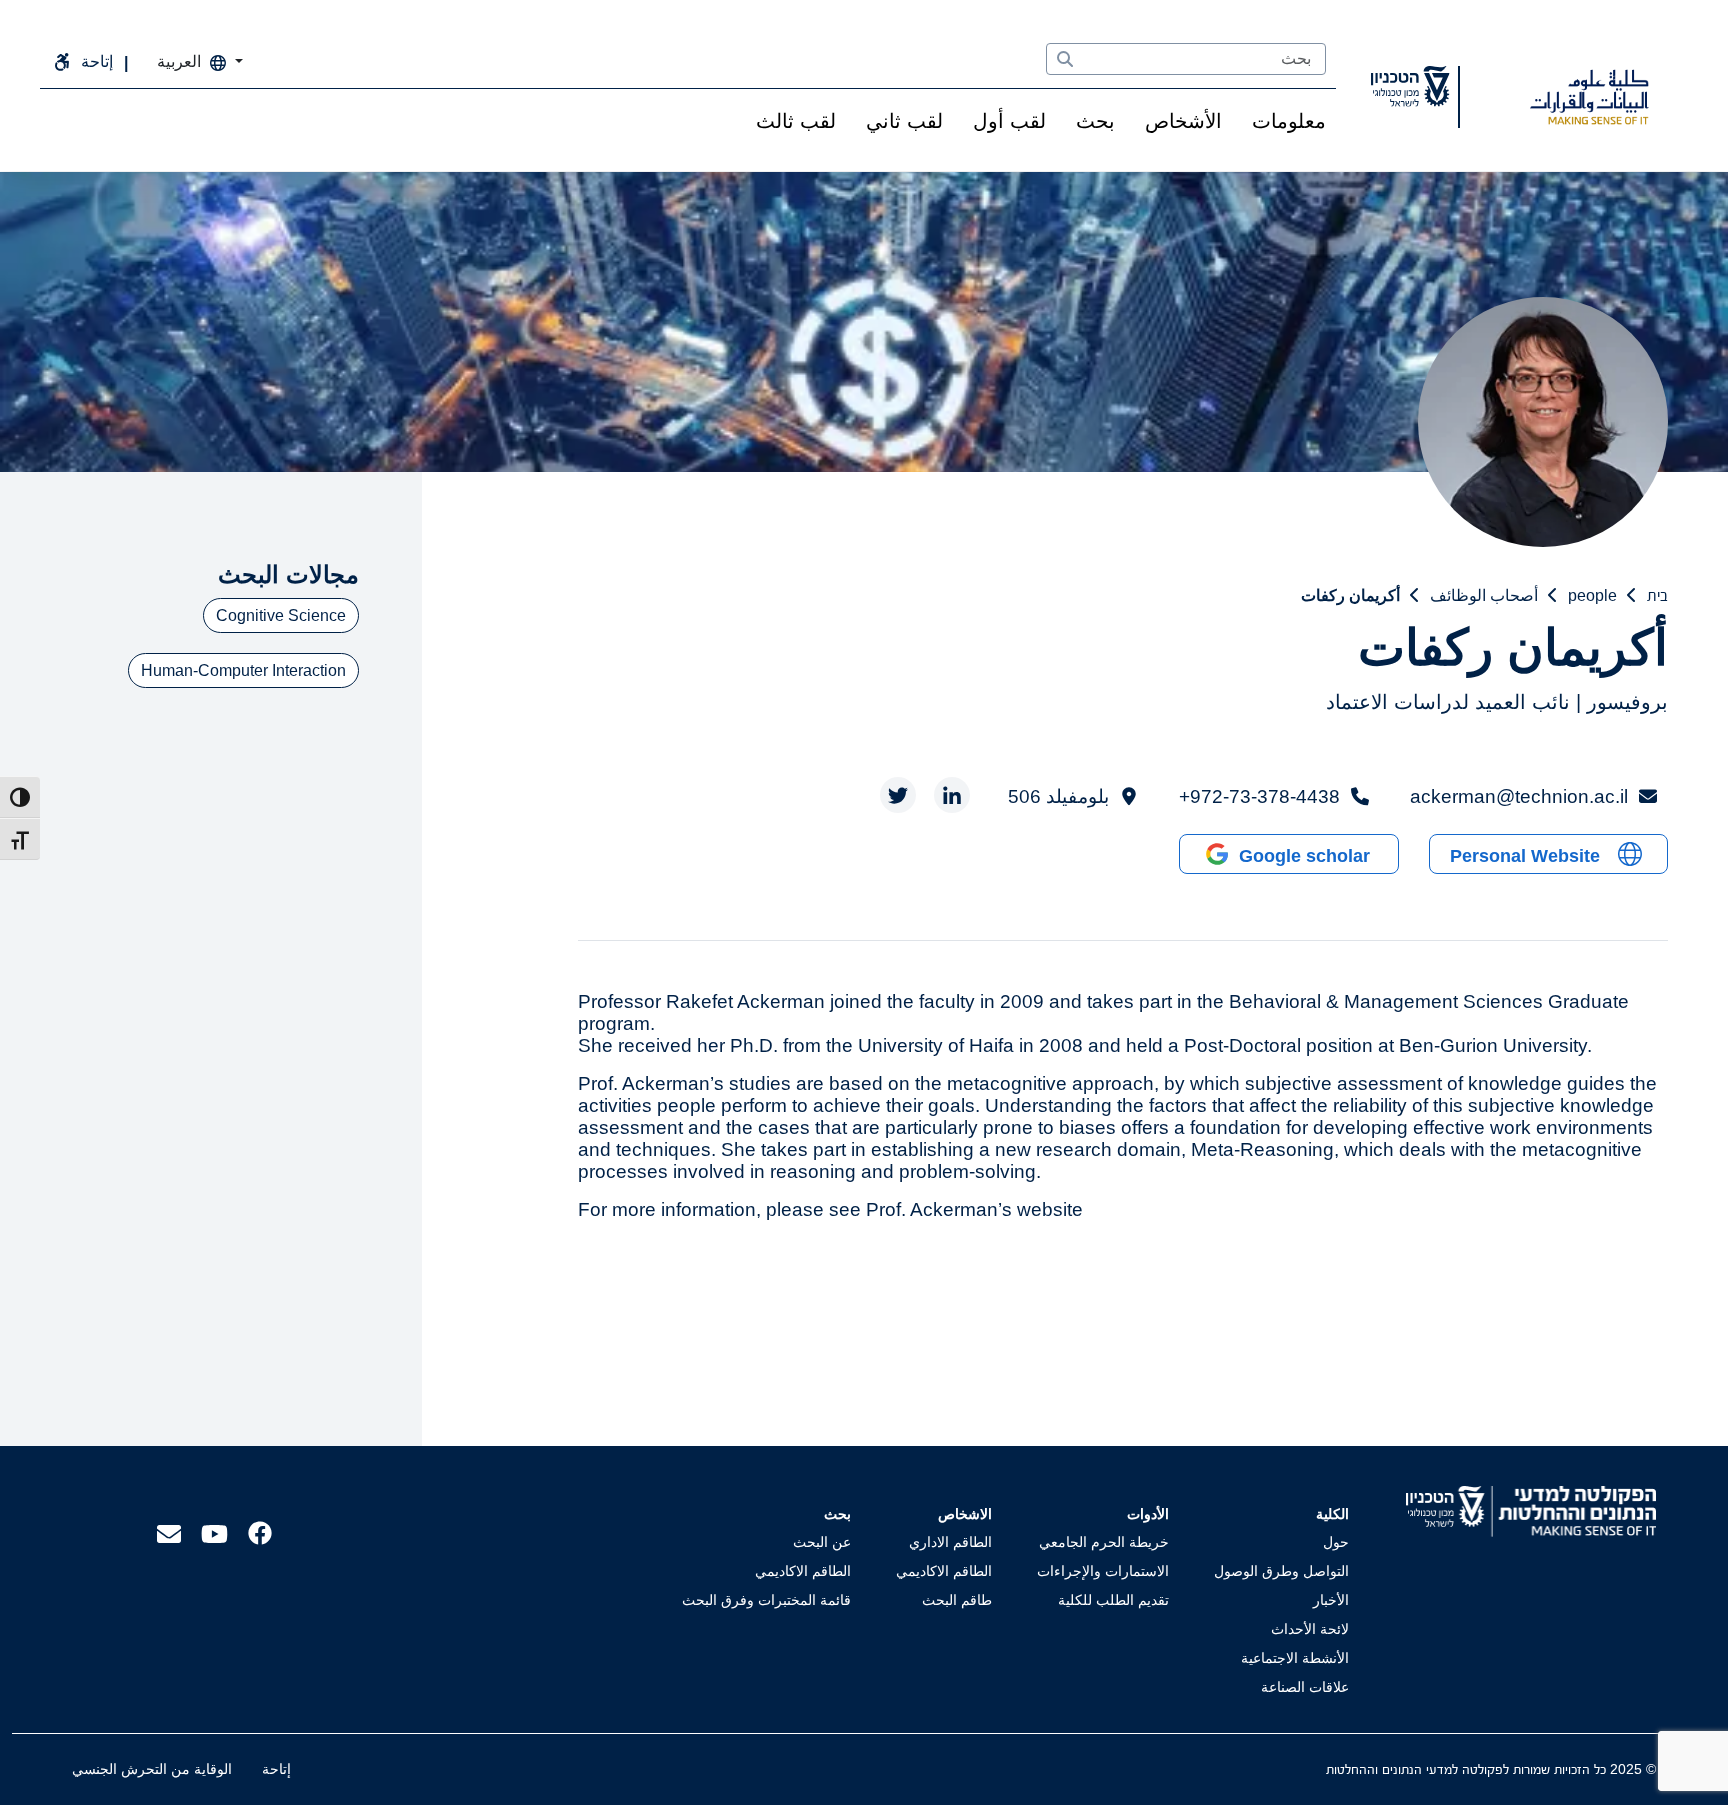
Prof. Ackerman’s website (974, 1209)
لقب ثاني (904, 121)
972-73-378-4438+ (1259, 796)
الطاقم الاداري (950, 1542)
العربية (181, 61)
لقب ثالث (796, 121)
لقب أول (1009, 121)
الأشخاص (1183, 121)
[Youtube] (214, 1532)
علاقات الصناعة (1305, 1687)
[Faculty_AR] (1589, 97)
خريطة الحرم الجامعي (1104, 1542)
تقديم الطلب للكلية (1113, 1600)
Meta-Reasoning (1262, 1149)
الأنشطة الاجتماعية (1295, 1658)
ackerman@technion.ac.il (1519, 796)
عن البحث (822, 1542)
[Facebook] (260, 1531)
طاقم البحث (957, 1600)
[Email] (169, 1532)
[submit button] (1064, 60)
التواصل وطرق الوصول (1281, 1571)
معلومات (1289, 121)
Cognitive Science (281, 615)
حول (1336, 1542)
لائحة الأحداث (1310, 1629)
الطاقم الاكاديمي (944, 1571)
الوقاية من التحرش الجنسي (152, 1769)
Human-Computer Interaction (243, 670)
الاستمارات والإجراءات (1103, 1571)
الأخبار (1331, 1600)
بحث (1095, 121)
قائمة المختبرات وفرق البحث (766, 1600)
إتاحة (276, 1769)
